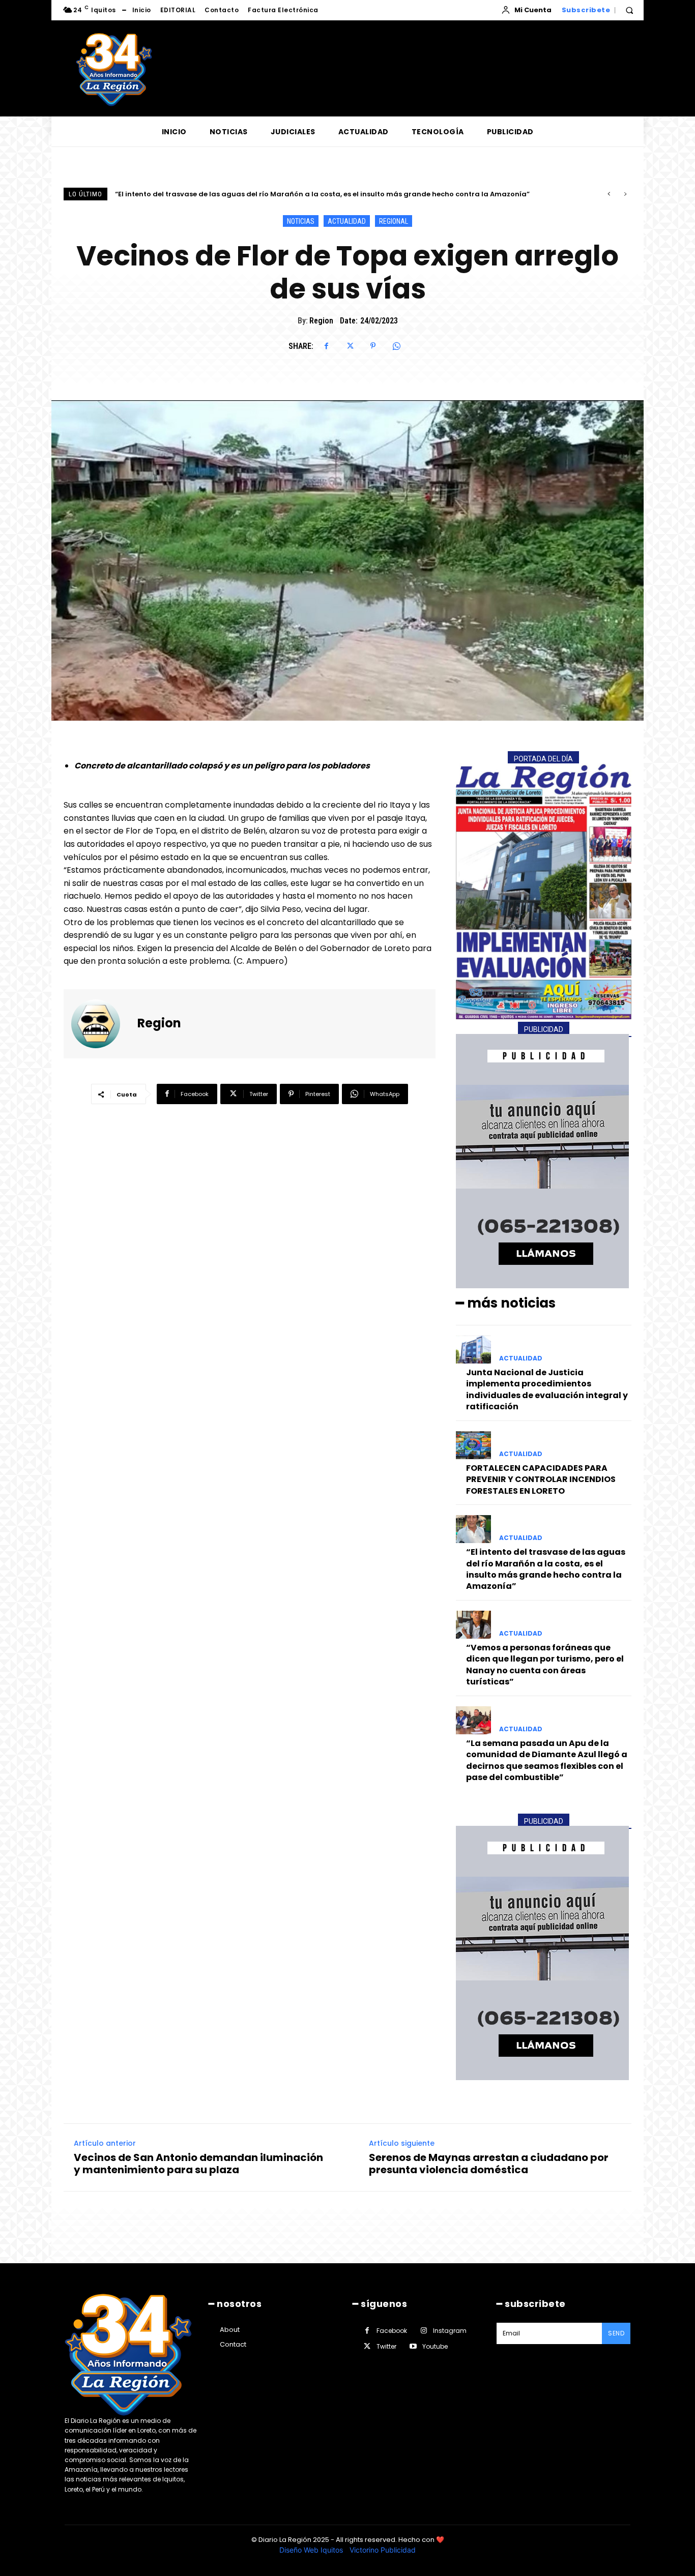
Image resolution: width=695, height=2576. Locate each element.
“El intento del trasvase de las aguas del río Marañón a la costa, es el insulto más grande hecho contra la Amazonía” (546, 1569)
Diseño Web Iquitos (312, 2550)
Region (321, 321)
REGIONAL (394, 221)
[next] (625, 194)
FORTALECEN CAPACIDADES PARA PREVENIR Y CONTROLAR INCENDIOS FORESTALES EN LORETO (541, 1479)
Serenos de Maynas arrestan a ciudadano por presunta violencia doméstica (489, 2164)
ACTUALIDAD (347, 221)
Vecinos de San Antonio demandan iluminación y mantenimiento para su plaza (198, 2164)
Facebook (392, 2331)
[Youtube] (413, 2346)
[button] (629, 10)
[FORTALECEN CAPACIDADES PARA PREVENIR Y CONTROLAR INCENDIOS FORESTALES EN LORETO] (473, 1445)
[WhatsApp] (396, 346)
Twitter (386, 2346)
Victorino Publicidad (383, 2550)
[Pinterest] (373, 346)
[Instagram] (424, 2331)
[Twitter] (350, 346)
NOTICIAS (301, 221)
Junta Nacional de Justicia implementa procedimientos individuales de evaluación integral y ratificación (547, 1389)
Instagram (450, 2331)
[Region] (102, 1024)
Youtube (435, 2346)
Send (616, 2333)
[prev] (609, 194)
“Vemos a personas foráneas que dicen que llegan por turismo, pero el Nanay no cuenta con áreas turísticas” (309, 194)
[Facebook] (326, 346)
